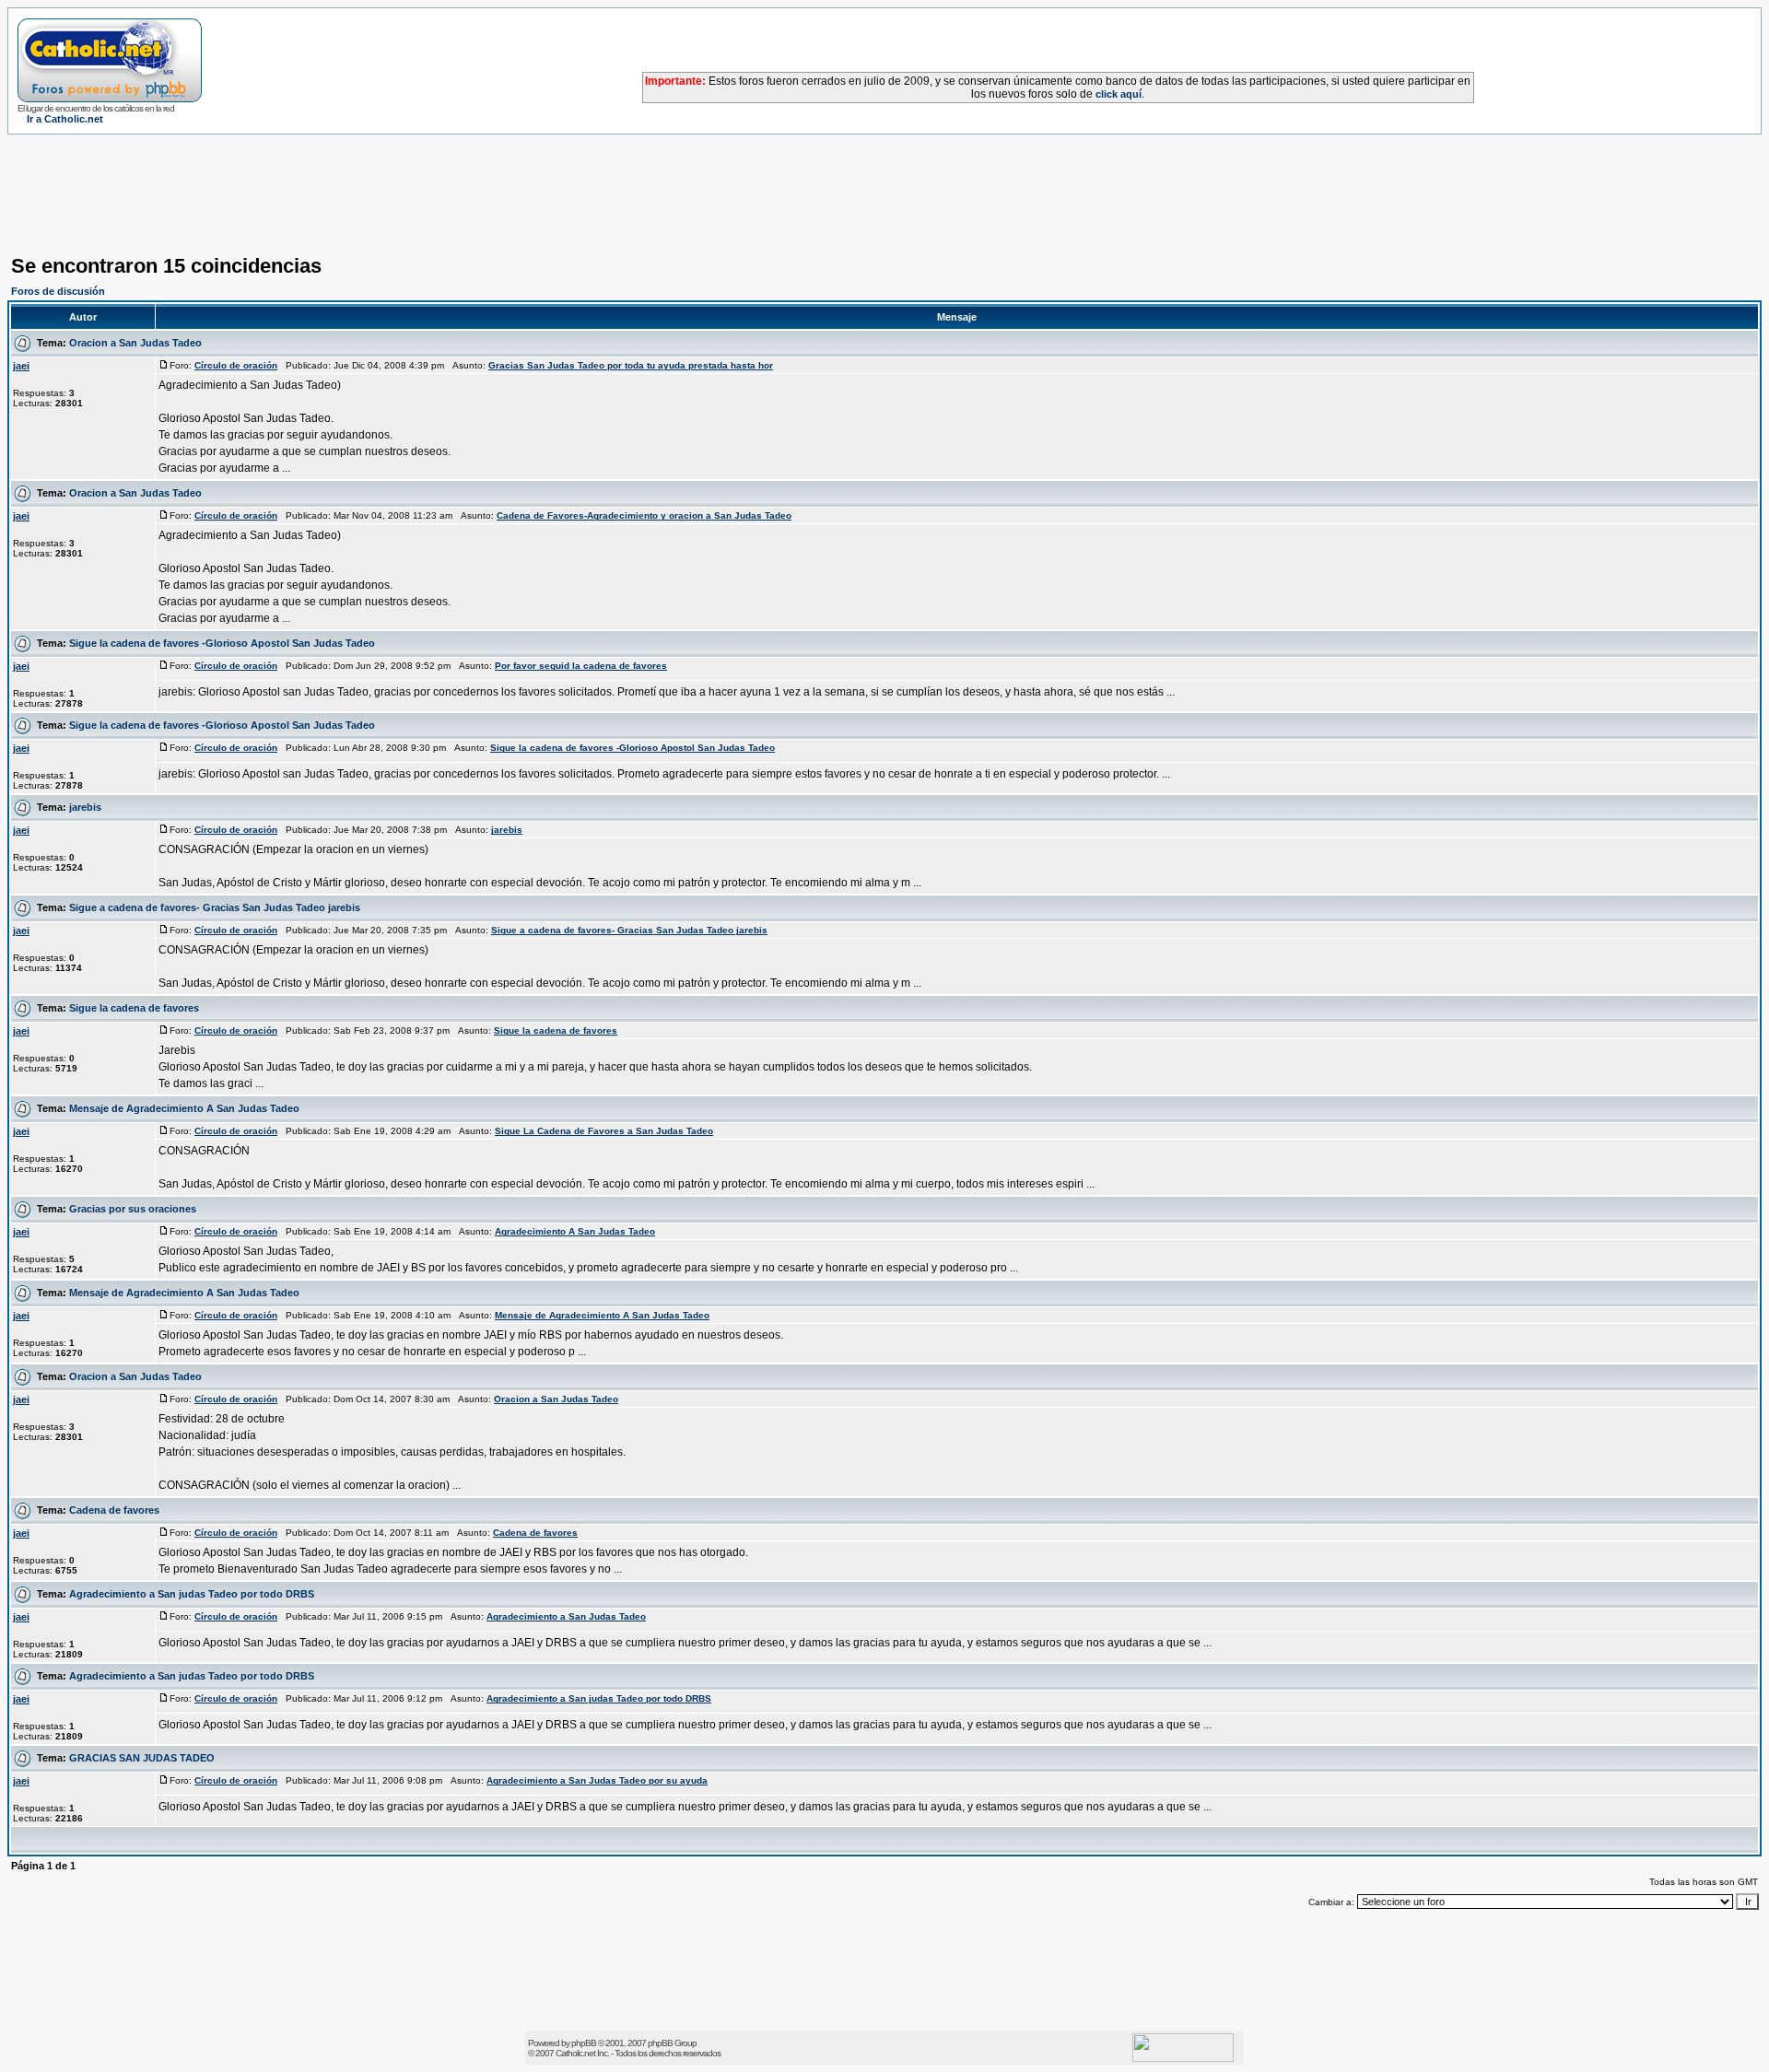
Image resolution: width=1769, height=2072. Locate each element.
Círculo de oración (236, 365)
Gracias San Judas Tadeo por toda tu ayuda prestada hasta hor (631, 365)
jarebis (85, 807)
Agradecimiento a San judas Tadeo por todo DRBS (192, 1594)
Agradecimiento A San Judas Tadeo (575, 1231)
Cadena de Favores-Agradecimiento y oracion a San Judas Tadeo (644, 515)
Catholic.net (575, 2053)
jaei (21, 366)
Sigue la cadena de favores (134, 1008)
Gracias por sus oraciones (133, 1209)
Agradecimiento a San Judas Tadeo (566, 1616)
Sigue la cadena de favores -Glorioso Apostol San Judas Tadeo (222, 643)
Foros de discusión (58, 291)
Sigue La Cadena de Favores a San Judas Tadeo (604, 1131)
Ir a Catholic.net (65, 119)
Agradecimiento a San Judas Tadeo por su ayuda (597, 1780)
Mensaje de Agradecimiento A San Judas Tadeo (184, 1108)
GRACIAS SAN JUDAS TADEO (142, 1758)
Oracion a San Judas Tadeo (135, 343)
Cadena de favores (114, 1510)
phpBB (584, 2043)
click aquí (1119, 94)
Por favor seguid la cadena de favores (581, 666)
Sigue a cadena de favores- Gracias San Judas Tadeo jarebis (215, 907)
